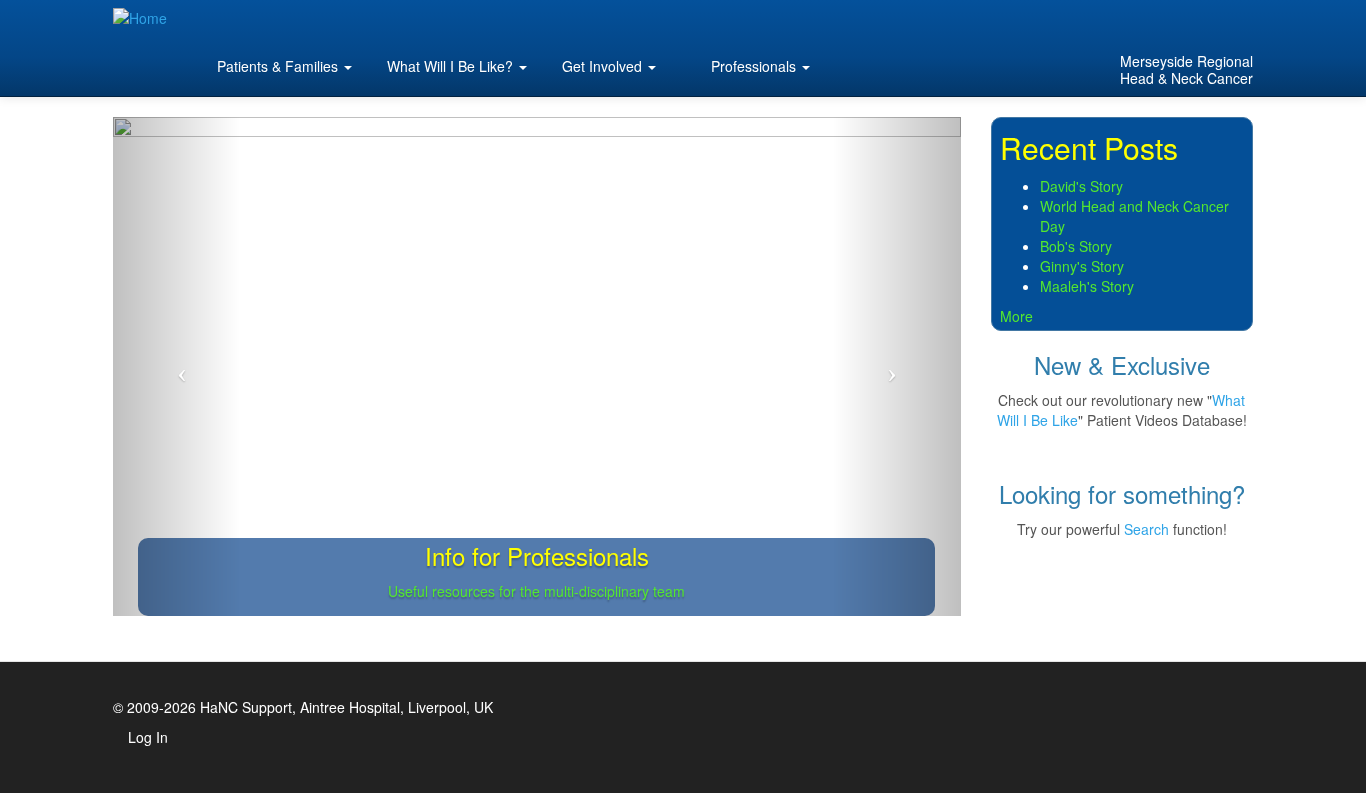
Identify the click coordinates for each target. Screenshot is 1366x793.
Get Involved (604, 66)
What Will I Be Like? (452, 66)
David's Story (1081, 186)
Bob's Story (1076, 246)
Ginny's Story (1082, 266)
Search (1146, 529)
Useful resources (441, 591)
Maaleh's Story (1087, 286)
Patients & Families (277, 66)
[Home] (147, 17)
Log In (148, 737)
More (1016, 316)
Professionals (753, 66)
